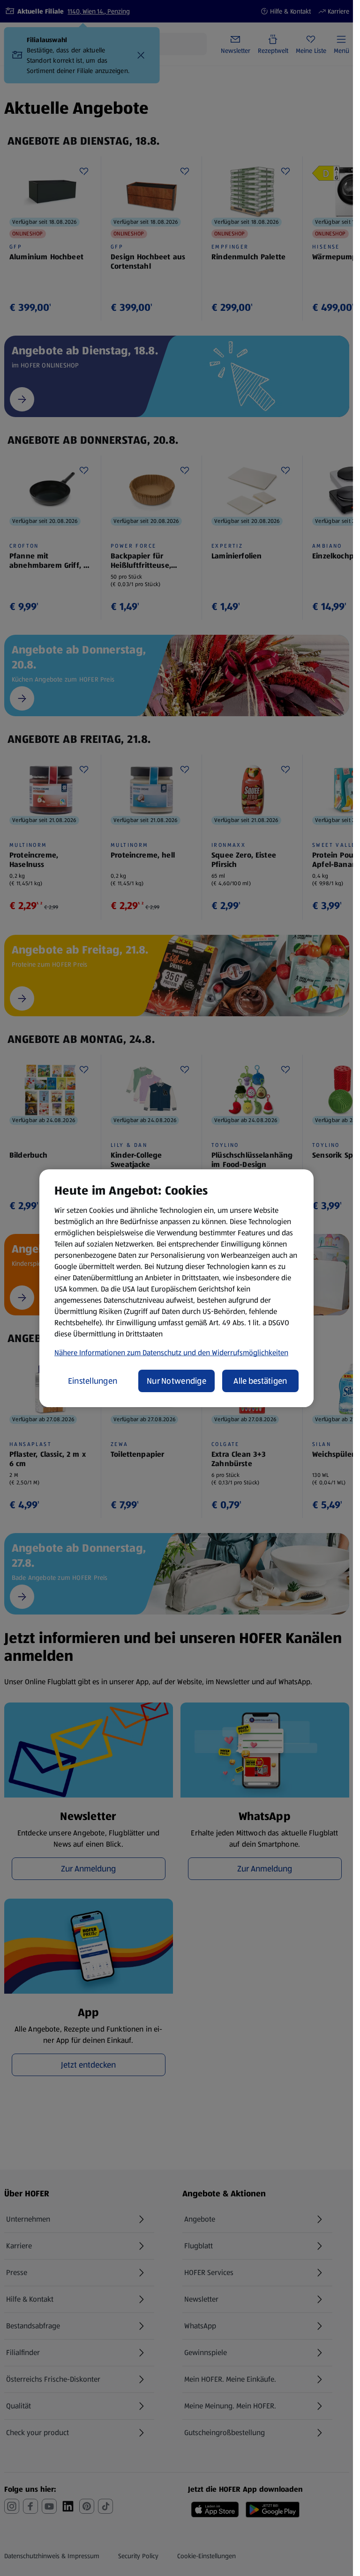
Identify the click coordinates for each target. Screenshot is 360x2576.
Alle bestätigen (260, 1381)
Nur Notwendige (176, 1381)
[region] (176, 1288)
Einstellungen (93, 1381)
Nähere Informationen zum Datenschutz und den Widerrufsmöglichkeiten (171, 1353)
